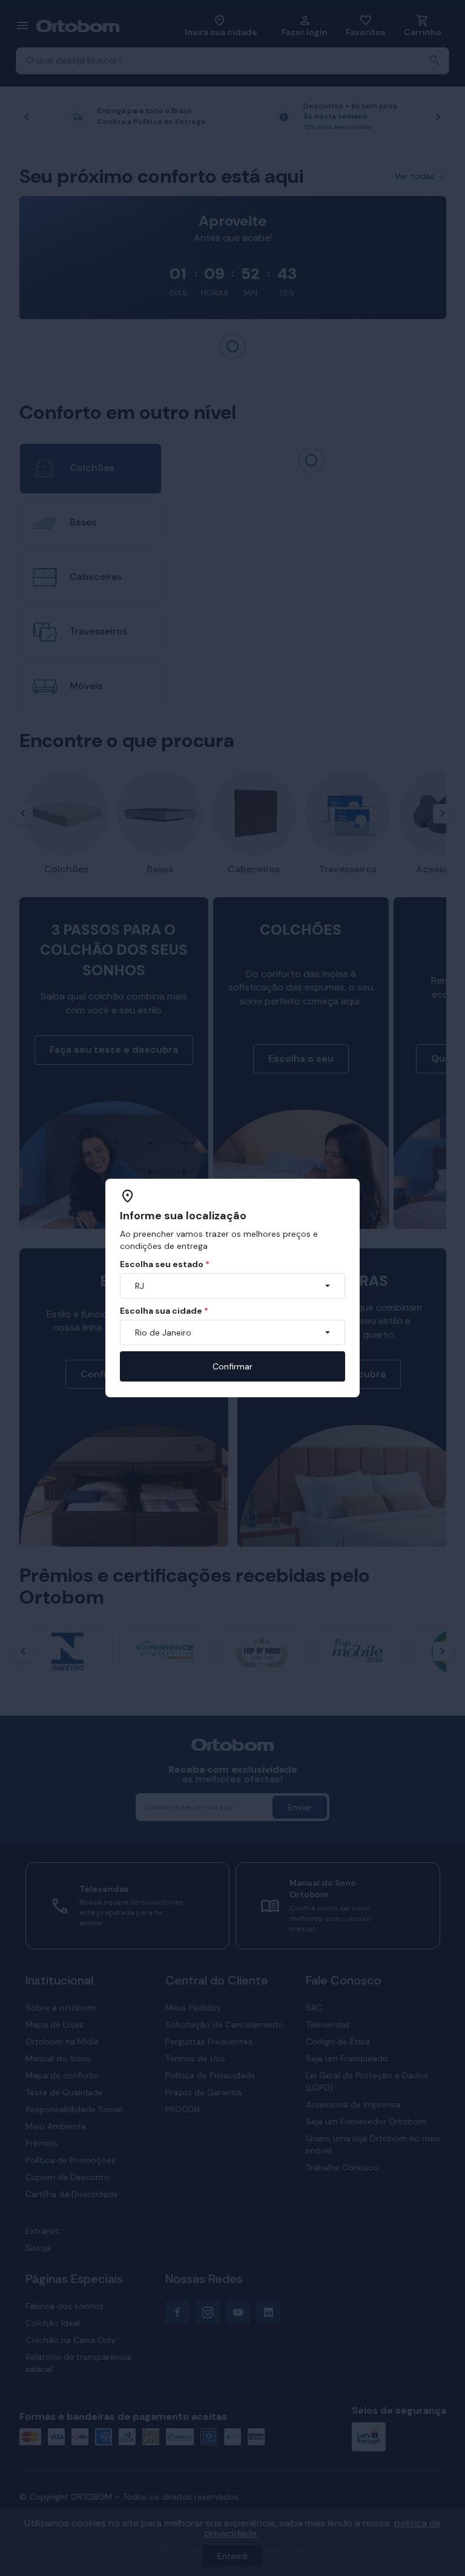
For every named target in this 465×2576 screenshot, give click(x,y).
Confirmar (232, 1366)
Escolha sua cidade (164, 1311)
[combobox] (232, 1286)
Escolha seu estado (165, 1264)
